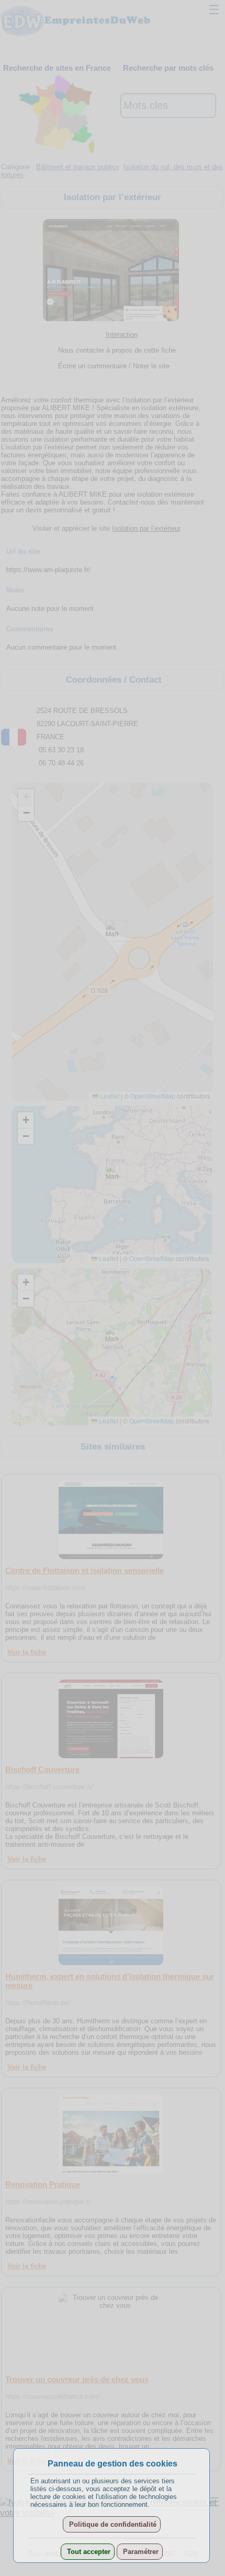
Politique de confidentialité (112, 2524)
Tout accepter (88, 2552)
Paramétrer (140, 2552)
